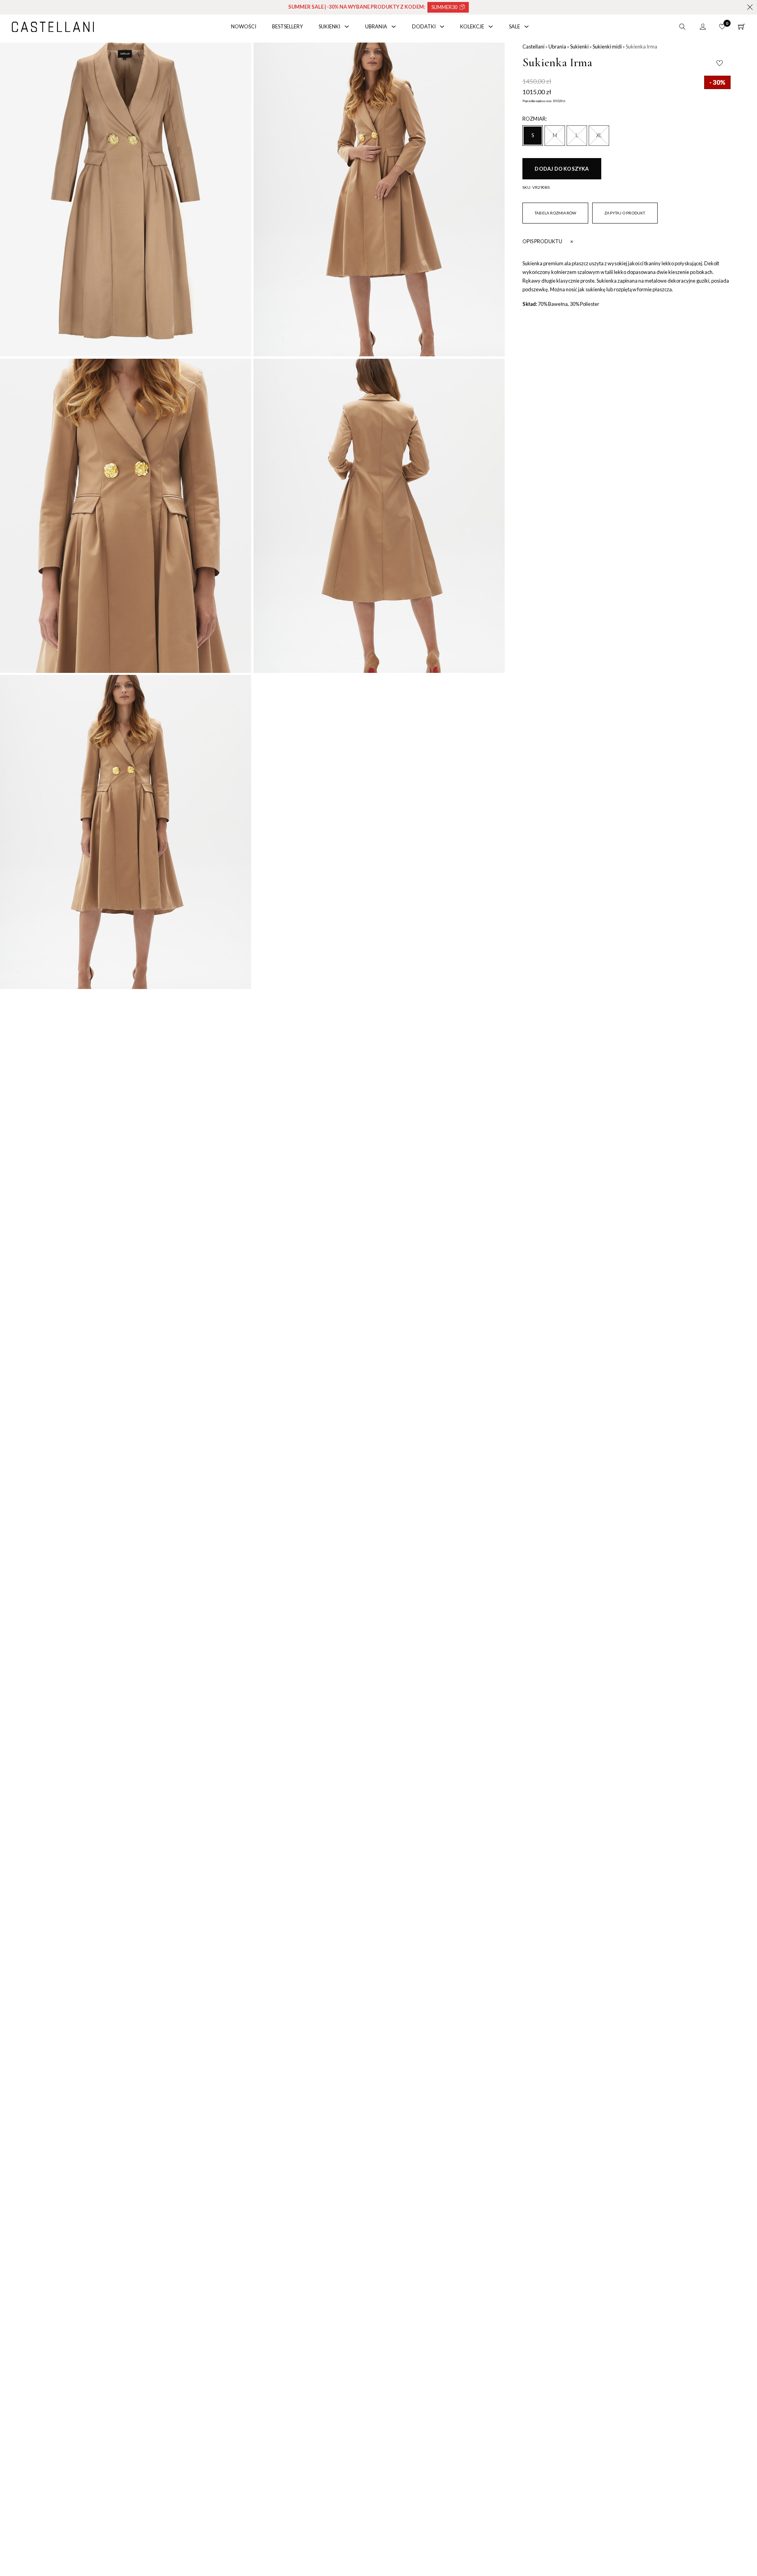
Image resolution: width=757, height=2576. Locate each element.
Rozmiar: (535, 119)
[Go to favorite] (722, 27)
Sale (515, 26)
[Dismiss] (750, 7)
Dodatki (424, 26)
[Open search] (682, 27)
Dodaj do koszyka (562, 169)
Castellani (533, 47)
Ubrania (376, 26)
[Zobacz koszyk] (742, 27)
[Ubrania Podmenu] (394, 27)
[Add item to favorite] (720, 63)
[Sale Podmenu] (527, 27)
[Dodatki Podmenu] (442, 27)
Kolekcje (472, 26)
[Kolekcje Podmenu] (491, 27)
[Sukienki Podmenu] (347, 27)
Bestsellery (287, 26)
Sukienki (329, 26)
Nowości (244, 26)
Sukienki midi (607, 47)
